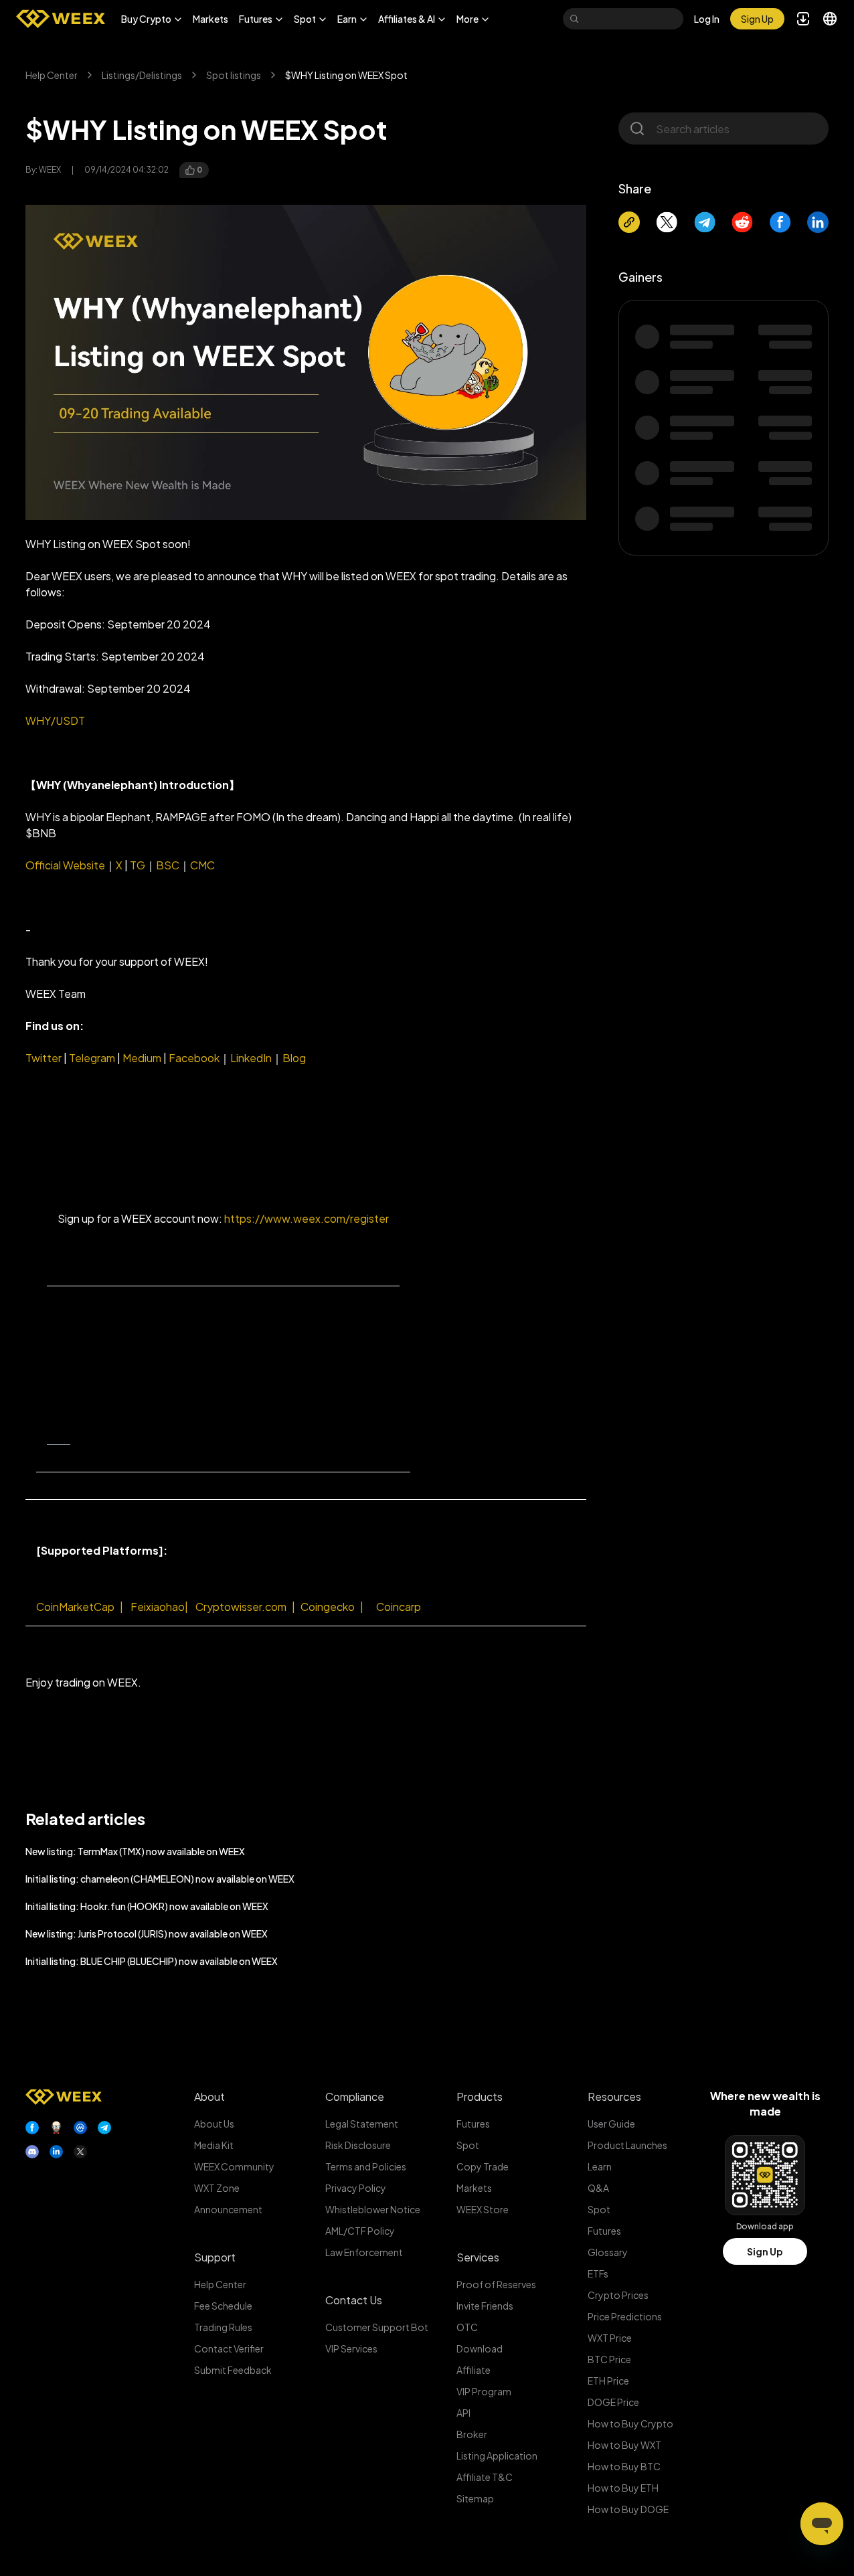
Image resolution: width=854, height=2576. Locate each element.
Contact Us (354, 2300)
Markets (210, 19)
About (209, 2096)
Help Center (52, 75)
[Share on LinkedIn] (818, 222)
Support (215, 2257)
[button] (152, 19)
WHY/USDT (55, 720)
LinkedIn (251, 1058)
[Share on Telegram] (705, 222)
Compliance (355, 2096)
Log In (707, 19)
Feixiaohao (160, 1607)
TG (138, 865)
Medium (142, 1058)
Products (480, 2096)
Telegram (91, 1058)
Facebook (193, 1058)
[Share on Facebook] (780, 222)
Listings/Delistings (142, 75)
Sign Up (765, 2251)
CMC (202, 865)
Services (478, 2257)
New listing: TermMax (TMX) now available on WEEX (135, 1851)
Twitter (44, 1058)
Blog (294, 1058)
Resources (614, 2096)
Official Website (65, 865)
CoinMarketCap (75, 1607)
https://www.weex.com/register (307, 1218)
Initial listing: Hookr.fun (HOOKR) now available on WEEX (147, 1906)
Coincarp (399, 1607)
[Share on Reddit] (742, 222)
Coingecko (328, 1607)
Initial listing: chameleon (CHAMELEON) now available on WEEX (160, 1879)
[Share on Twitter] (667, 222)
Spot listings (234, 75)
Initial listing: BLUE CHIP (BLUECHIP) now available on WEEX (152, 1961)
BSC (168, 865)
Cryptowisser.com (241, 1607)
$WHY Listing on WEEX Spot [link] (346, 75)
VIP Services (351, 2348)
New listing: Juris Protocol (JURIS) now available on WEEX (147, 1934)
